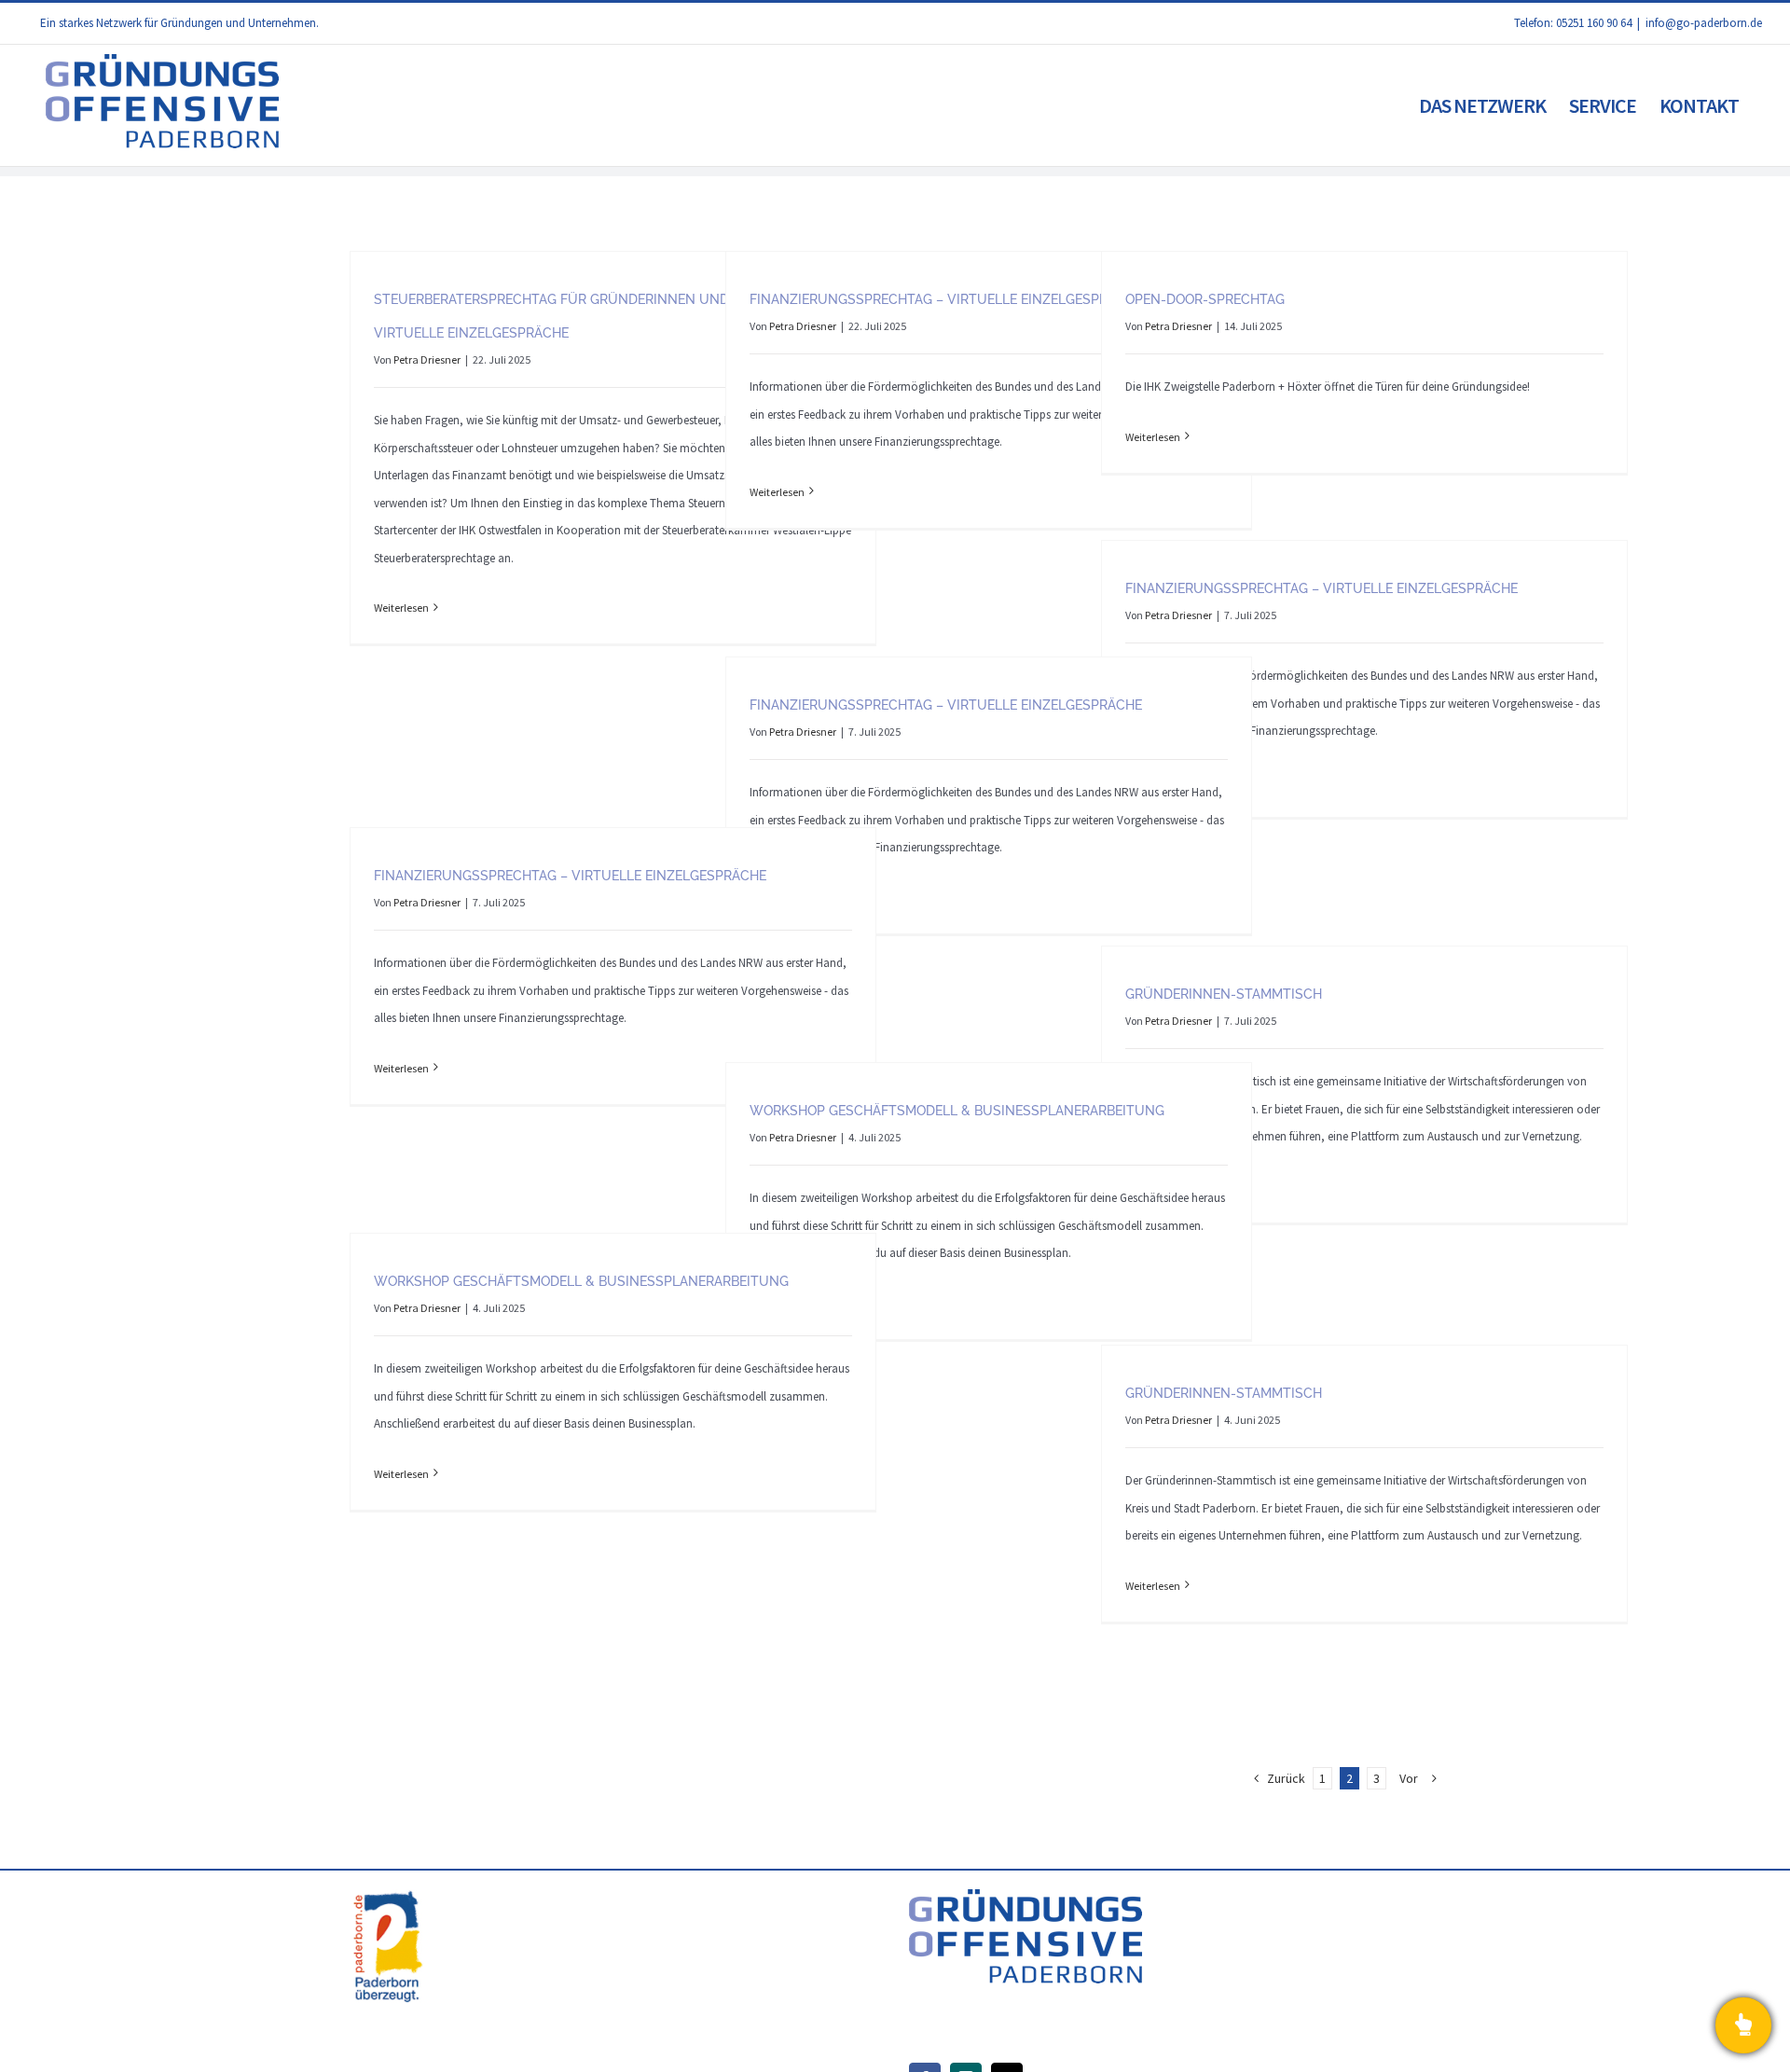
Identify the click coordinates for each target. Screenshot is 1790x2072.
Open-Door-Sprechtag (1205, 299)
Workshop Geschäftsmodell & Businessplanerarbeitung (957, 1111)
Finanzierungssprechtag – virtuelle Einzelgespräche (946, 299)
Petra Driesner (427, 359)
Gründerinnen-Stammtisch (1224, 994)
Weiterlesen (401, 608)
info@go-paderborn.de (1704, 23)
